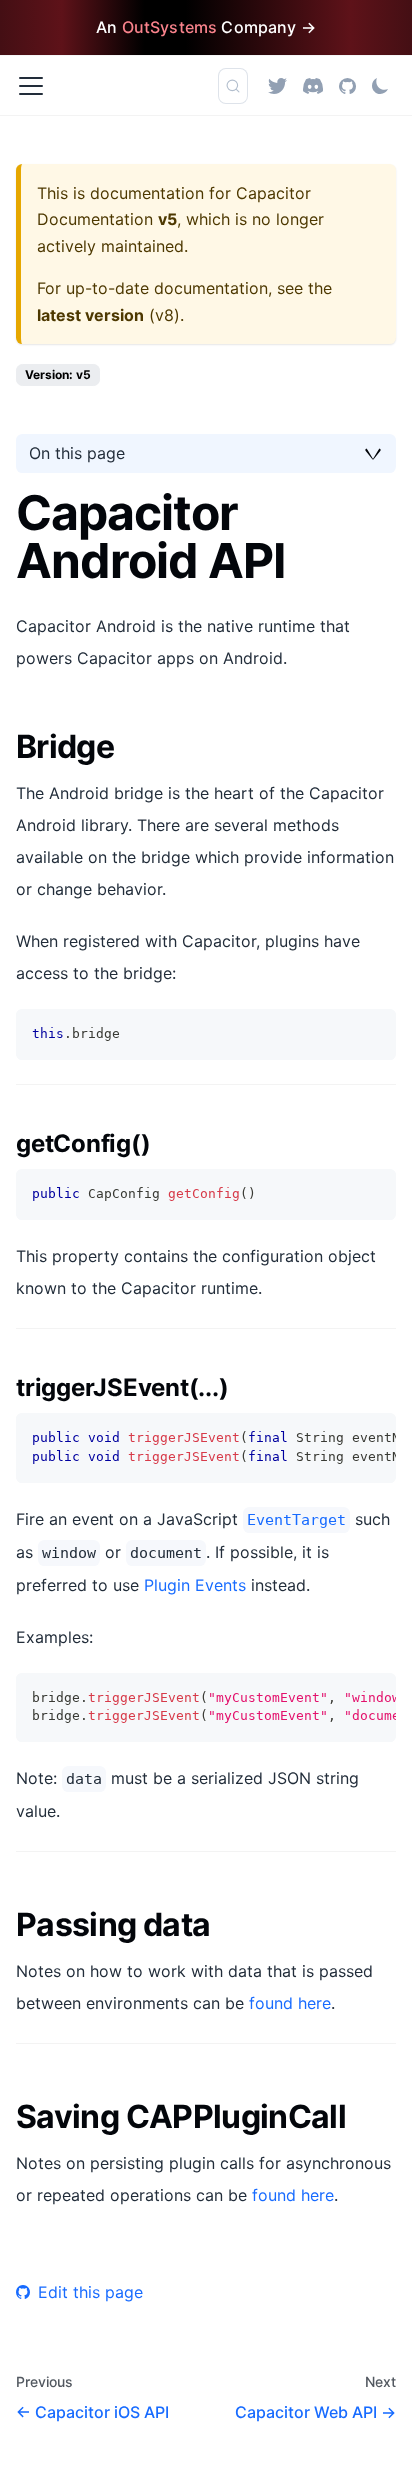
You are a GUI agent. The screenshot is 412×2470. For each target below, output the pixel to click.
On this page (77, 453)
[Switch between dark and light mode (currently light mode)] (380, 86)
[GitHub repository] (347, 85)
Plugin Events (195, 1585)
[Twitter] (277, 85)
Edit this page (90, 2292)
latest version (90, 315)
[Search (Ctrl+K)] (233, 86)
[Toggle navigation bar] (31, 86)
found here (290, 2003)
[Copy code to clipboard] (371, 1033)
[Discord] (313, 85)
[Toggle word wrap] (335, 1438)
